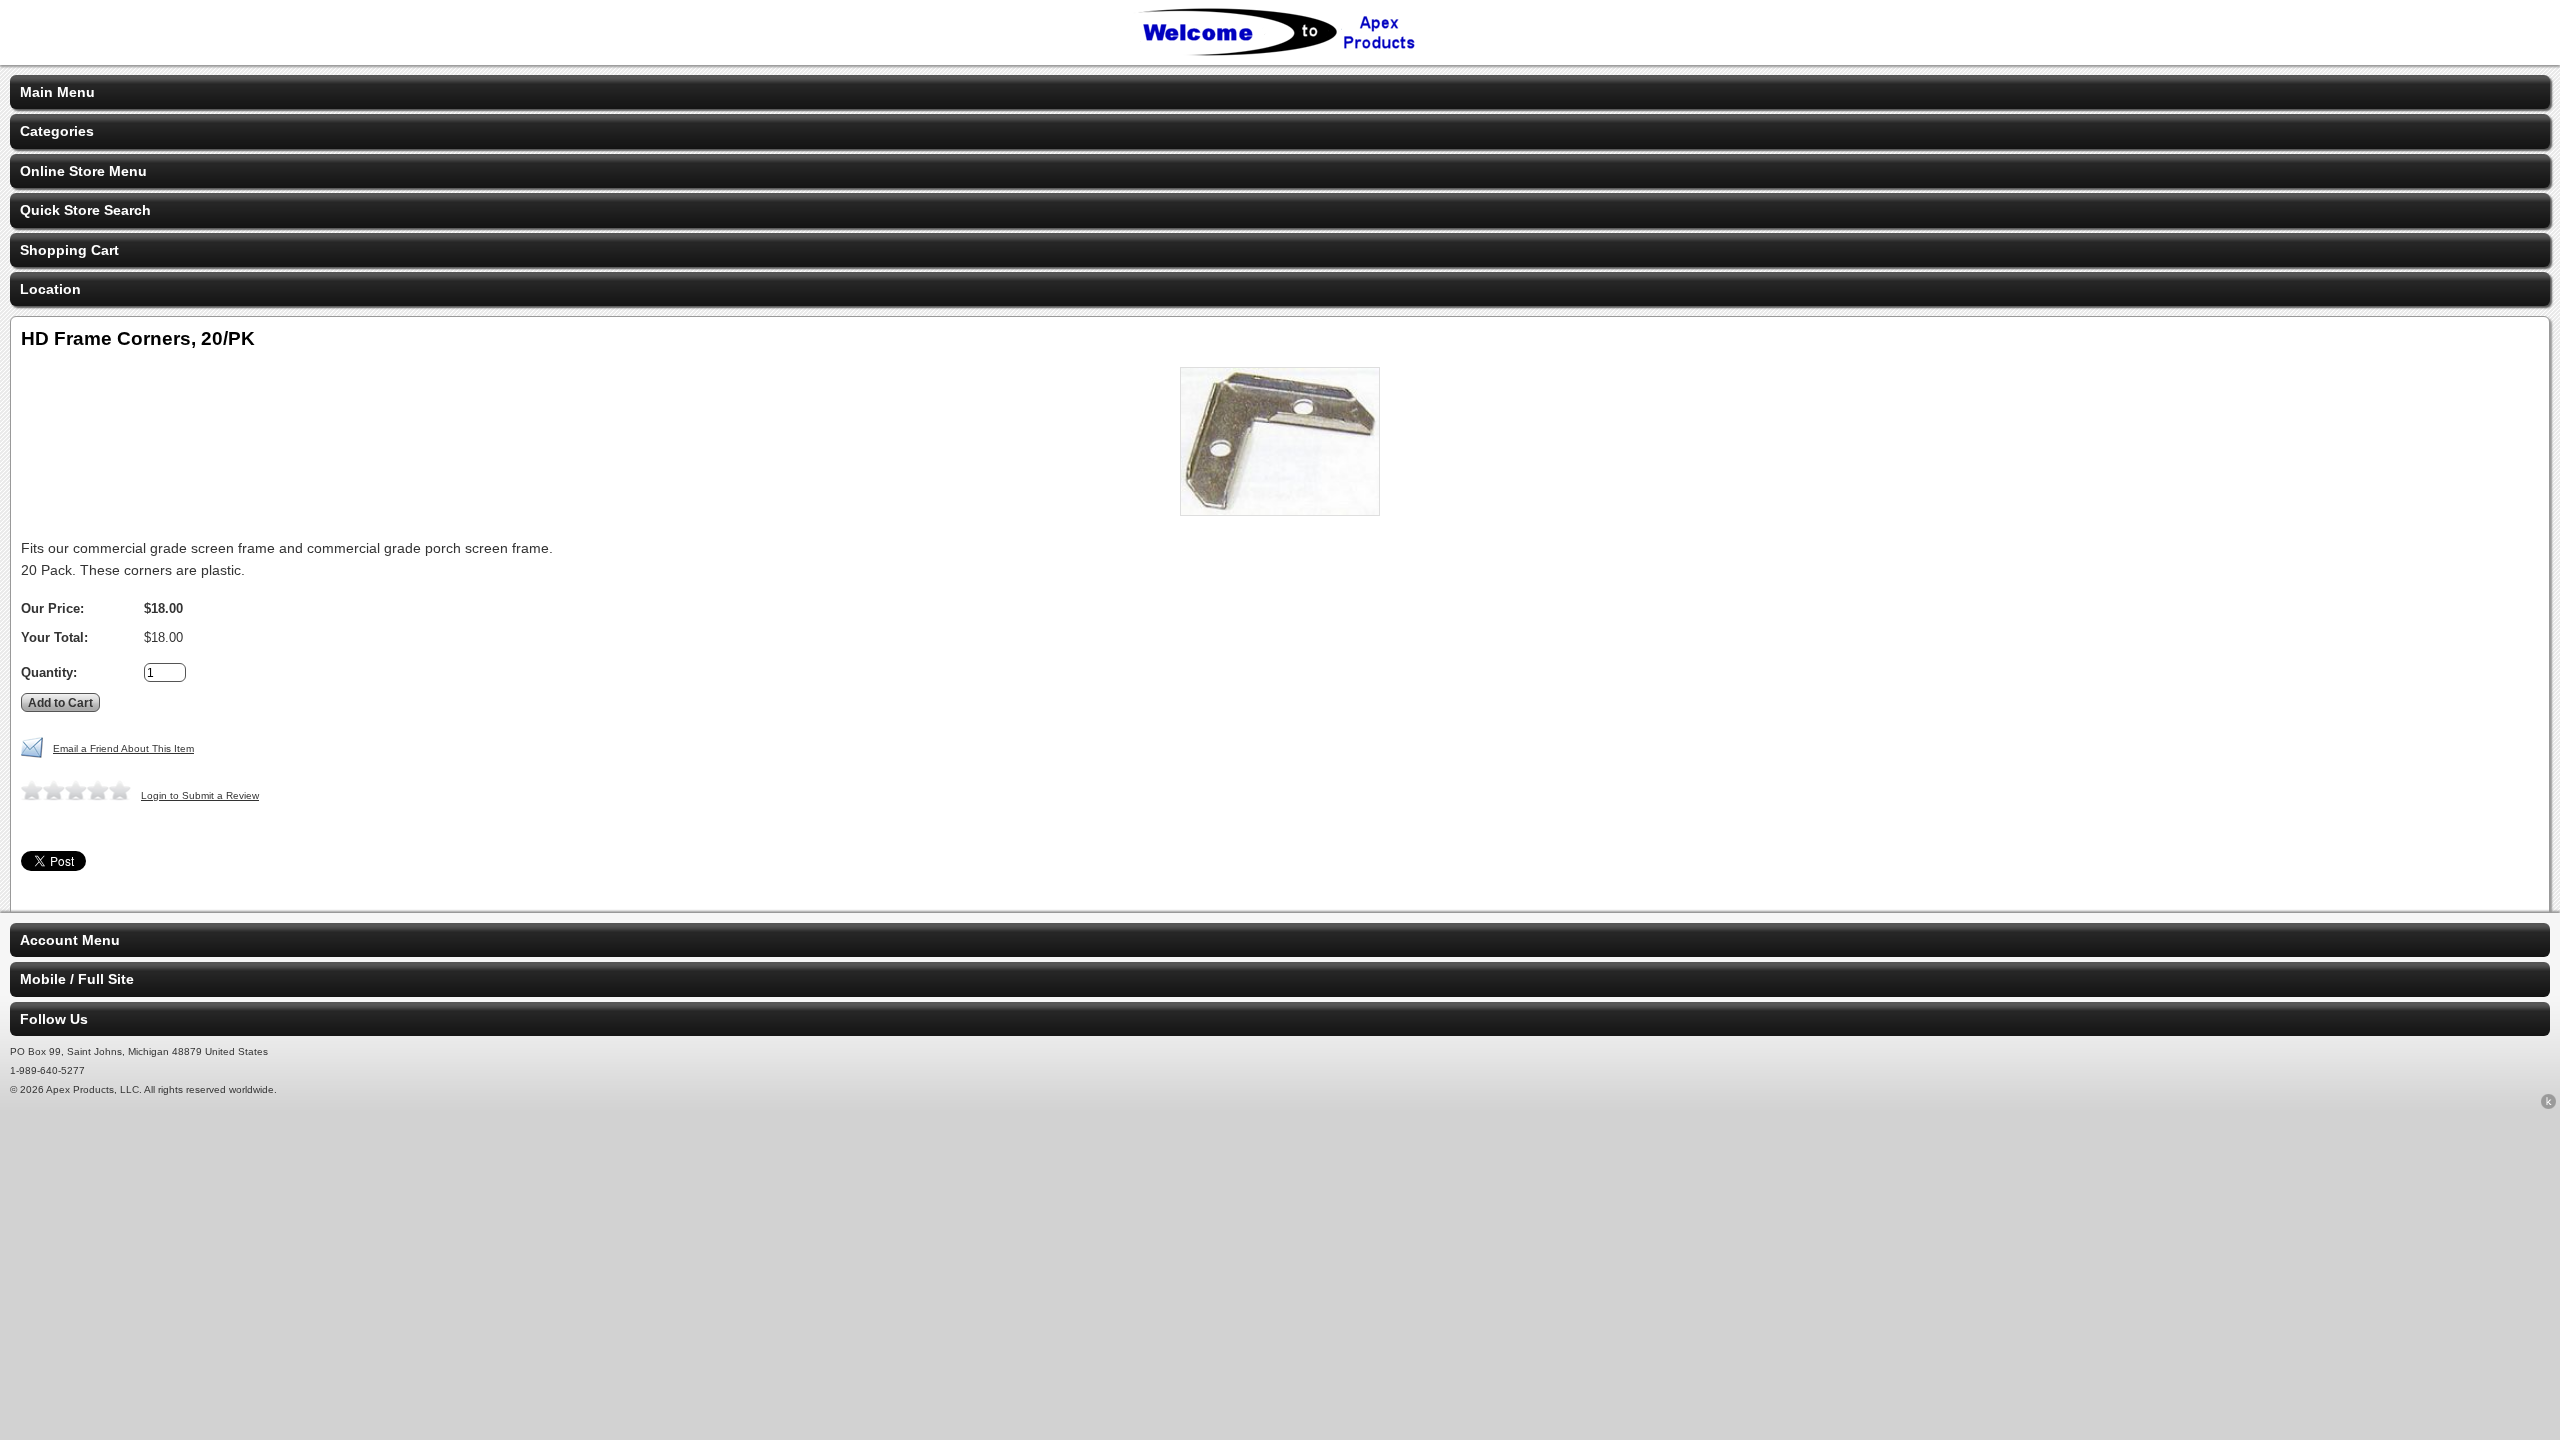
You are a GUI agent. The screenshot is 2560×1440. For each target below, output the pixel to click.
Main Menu (57, 92)
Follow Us (54, 1019)
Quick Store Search (85, 210)
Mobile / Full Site (77, 979)
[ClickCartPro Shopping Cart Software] (2548, 1105)
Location (50, 289)
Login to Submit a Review (200, 795)
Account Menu (70, 940)
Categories (57, 131)
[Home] (1280, 52)
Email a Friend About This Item (123, 748)
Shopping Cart (69, 250)
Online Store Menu (83, 171)
